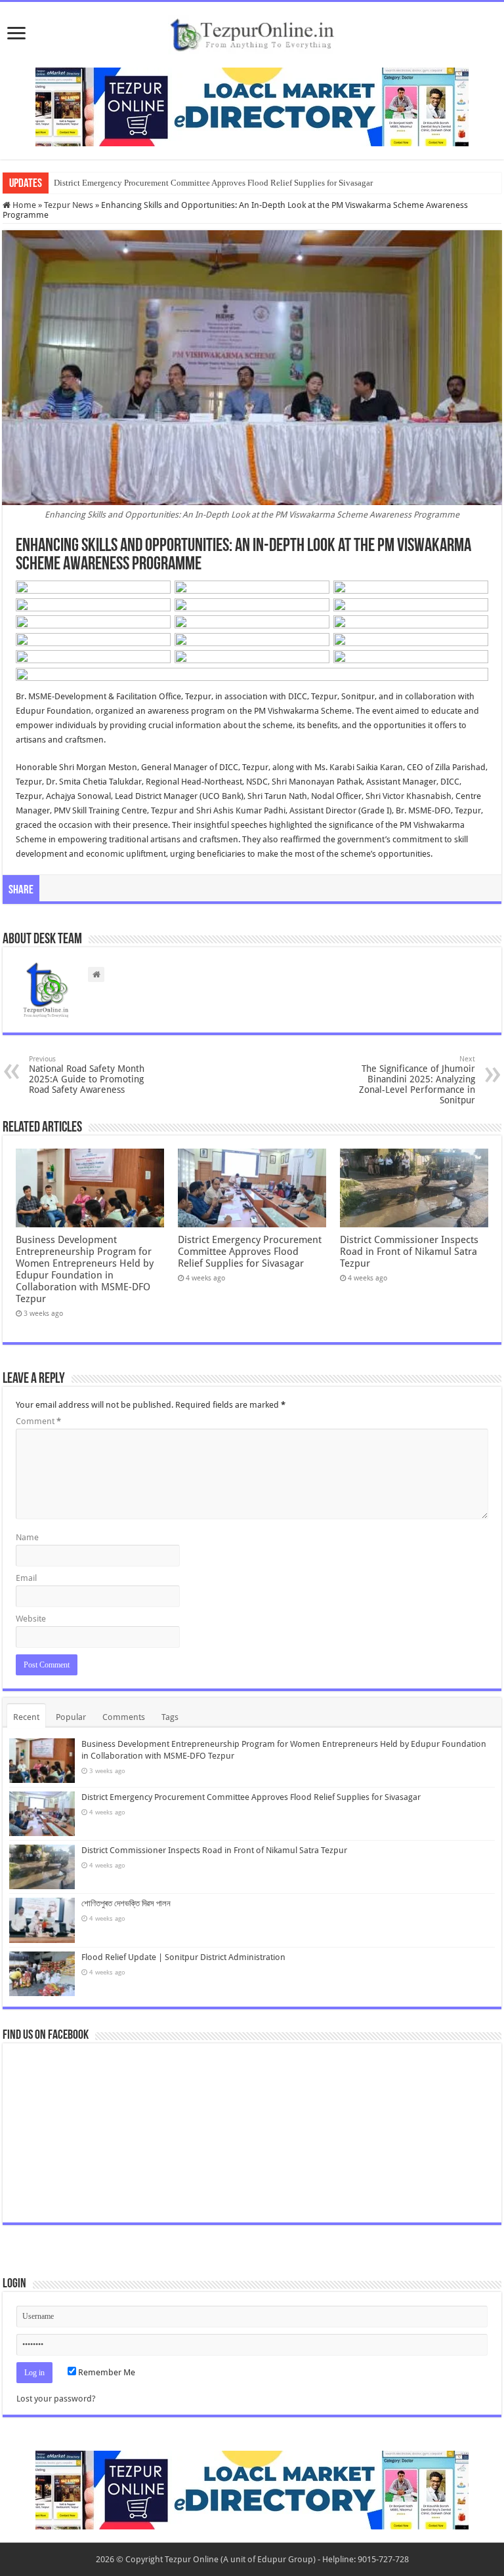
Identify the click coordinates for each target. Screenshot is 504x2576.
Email (26, 1578)
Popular (71, 1717)
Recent (26, 1717)
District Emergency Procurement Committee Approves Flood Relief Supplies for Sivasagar (213, 183)
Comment (38, 1421)
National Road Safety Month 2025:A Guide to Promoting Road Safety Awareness (87, 1075)
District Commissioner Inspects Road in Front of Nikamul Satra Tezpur (409, 1252)
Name (27, 1537)
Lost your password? (56, 2399)
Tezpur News (69, 205)
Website (31, 1619)
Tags (170, 1717)
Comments (124, 1717)
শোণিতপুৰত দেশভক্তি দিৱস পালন (126, 1903)
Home (23, 205)
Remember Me (106, 2372)
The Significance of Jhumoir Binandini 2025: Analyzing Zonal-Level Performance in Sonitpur (417, 1080)
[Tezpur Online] (252, 32)
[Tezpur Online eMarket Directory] (252, 106)
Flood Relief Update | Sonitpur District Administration (183, 1957)
